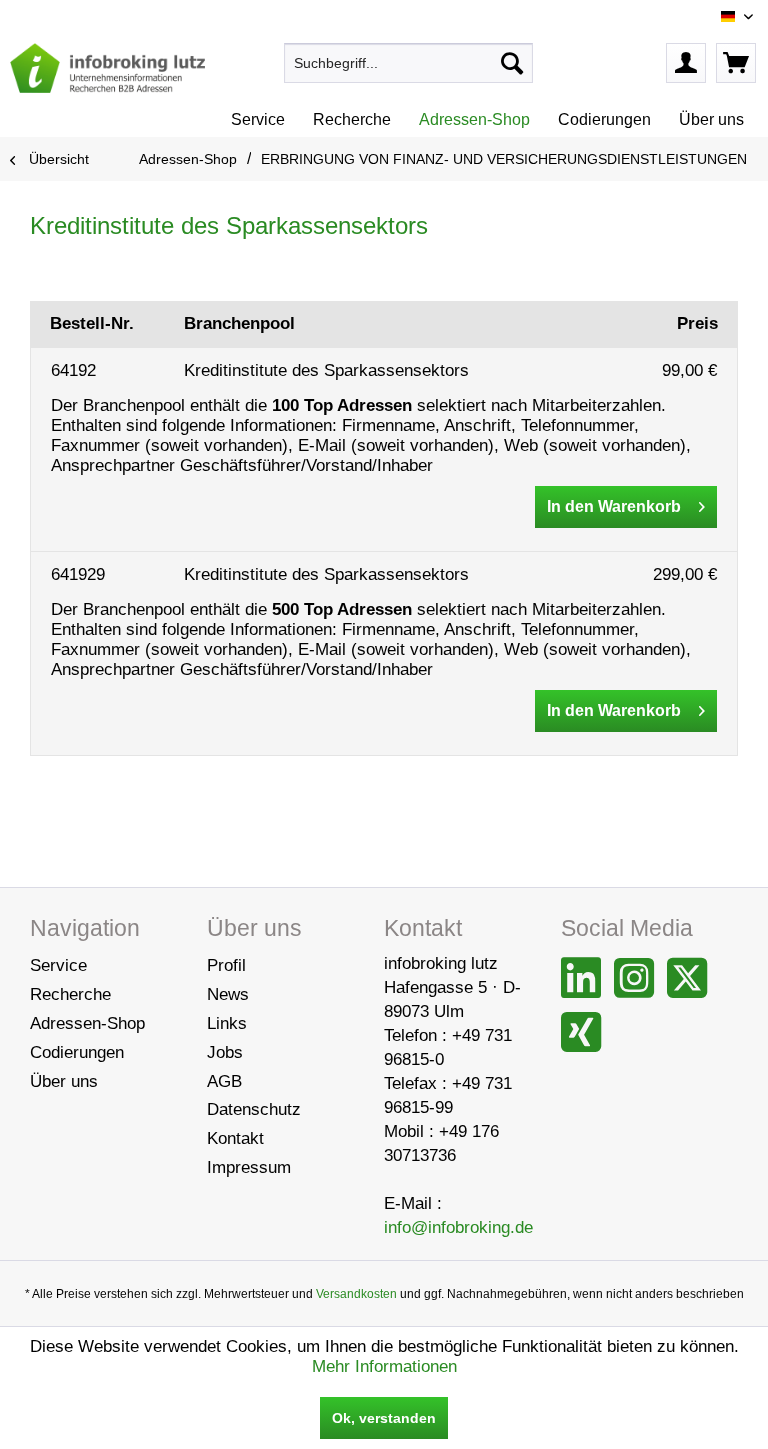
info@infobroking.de (458, 1227)
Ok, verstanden (384, 1418)
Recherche (70, 994)
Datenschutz (254, 1109)
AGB (224, 1081)
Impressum (249, 1167)
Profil (226, 965)
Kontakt (235, 1138)
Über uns (64, 1081)
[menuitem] (409, 63)
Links (227, 1023)
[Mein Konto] (686, 63)
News (228, 994)
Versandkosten (356, 1294)
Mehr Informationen (384, 1366)
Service (58, 965)
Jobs (225, 1052)
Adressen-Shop (87, 1023)
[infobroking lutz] (107, 68)
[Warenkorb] (736, 63)
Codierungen (77, 1052)
